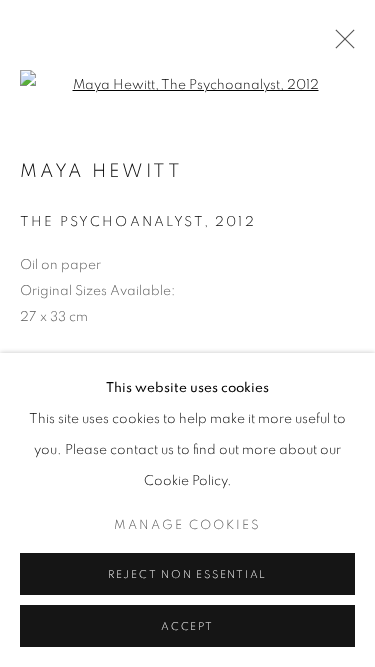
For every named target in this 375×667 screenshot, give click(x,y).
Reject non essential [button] (187, 574)
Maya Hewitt (101, 171)
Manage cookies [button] (187, 525)
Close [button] (340, 45)
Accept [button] (187, 626)
